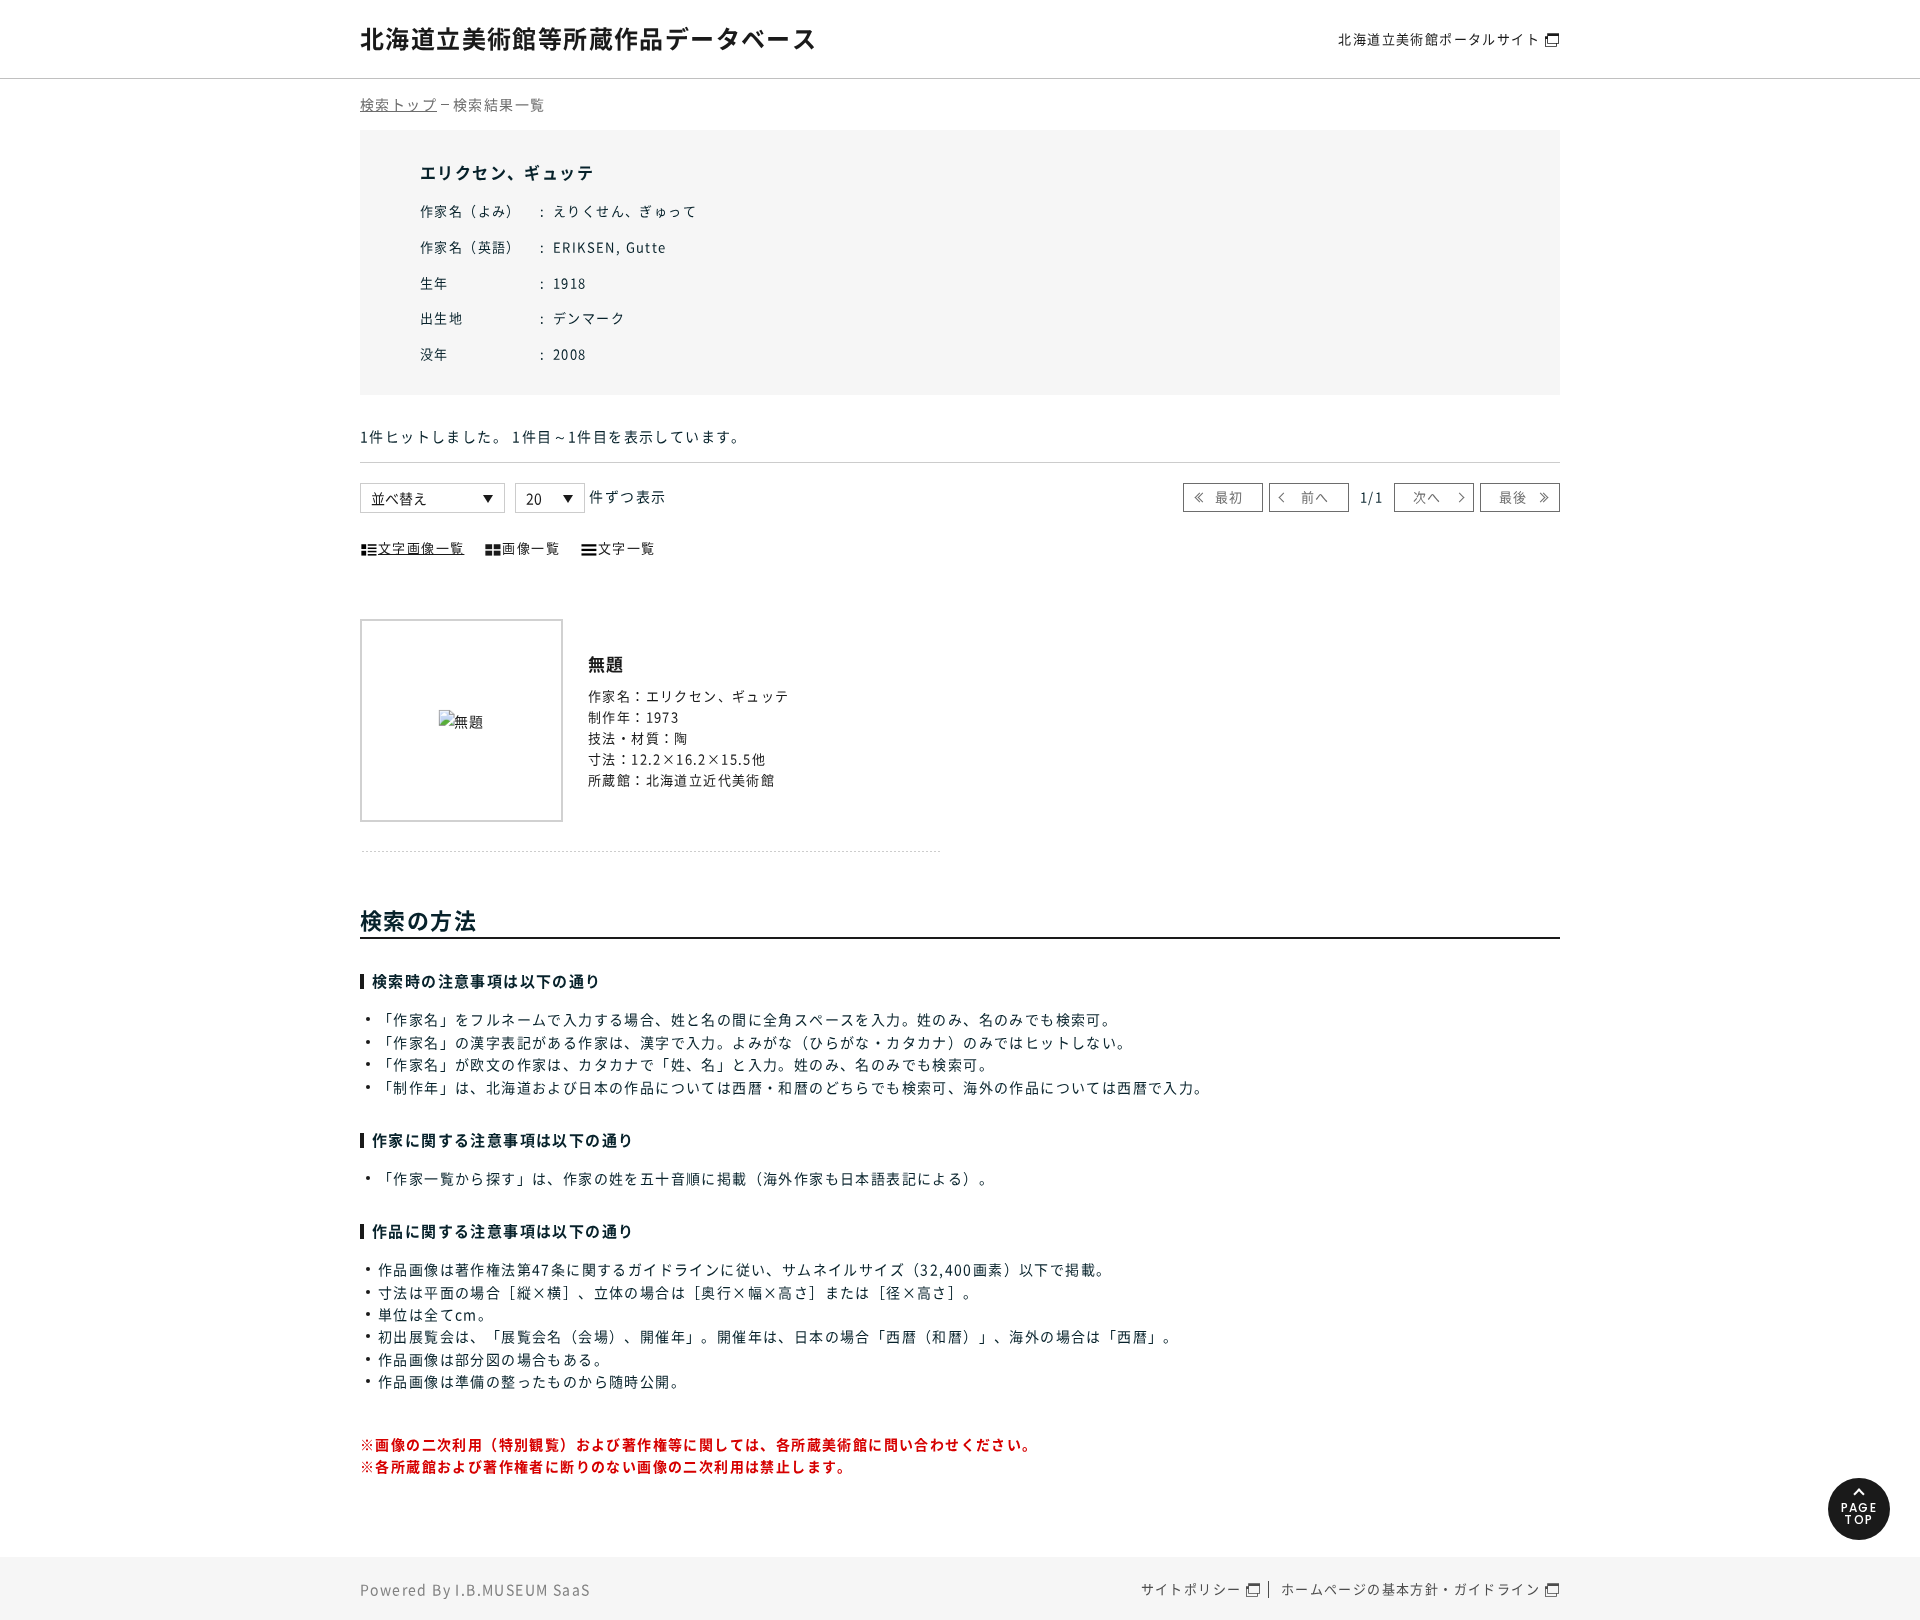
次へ (1427, 496)
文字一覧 (627, 547)
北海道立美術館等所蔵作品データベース (588, 38)
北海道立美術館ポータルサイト (1439, 38)
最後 (1513, 496)
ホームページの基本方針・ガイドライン (1410, 1588)
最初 (1229, 496)
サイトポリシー (1191, 1588)
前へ (1315, 496)
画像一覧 (531, 547)
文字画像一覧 (421, 547)
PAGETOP (1859, 1513)
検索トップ (398, 104)
